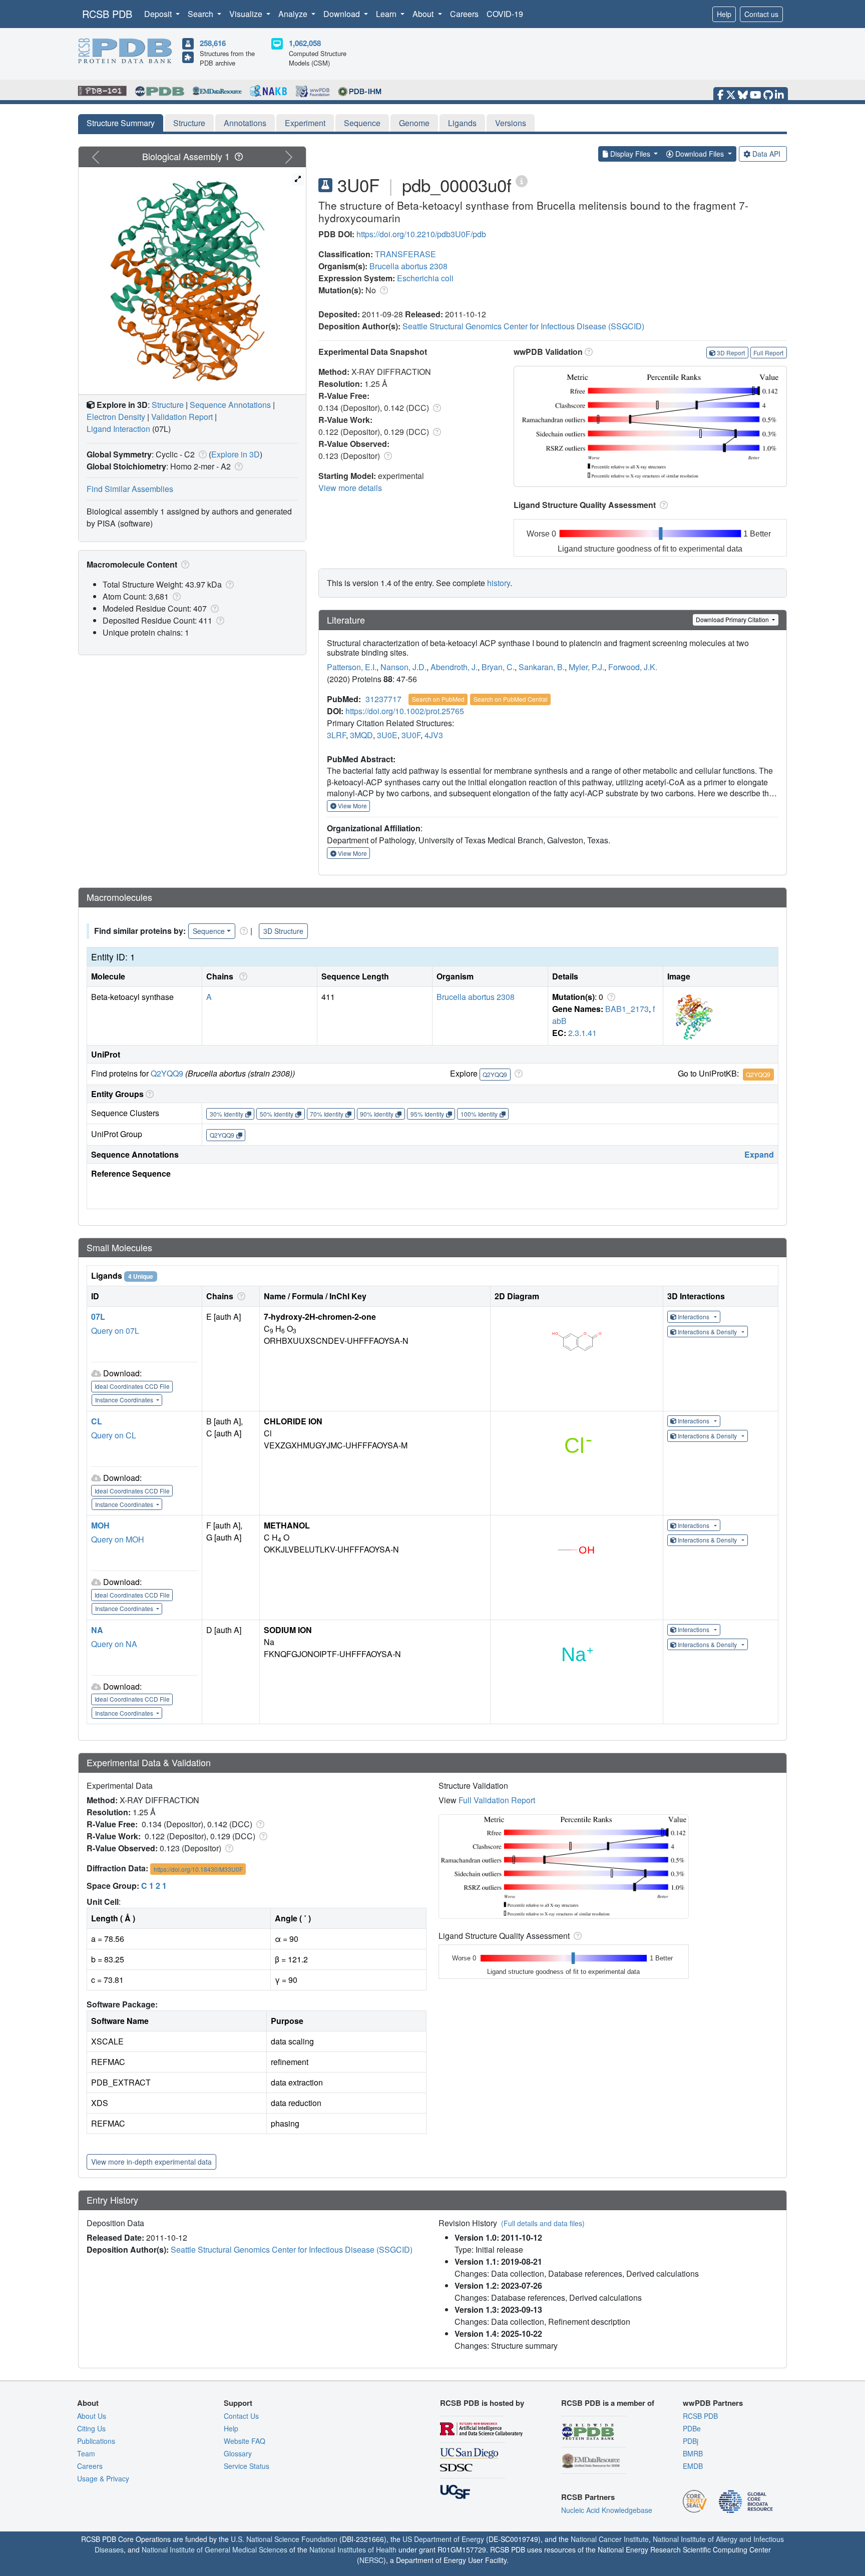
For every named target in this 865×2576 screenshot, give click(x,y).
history (499, 583)
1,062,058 (305, 43)
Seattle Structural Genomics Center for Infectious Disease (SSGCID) (523, 326)
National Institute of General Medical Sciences (214, 2549)
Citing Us (91, 2428)
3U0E (387, 735)
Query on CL (114, 1435)
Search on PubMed (438, 699)
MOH (100, 1525)
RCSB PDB (107, 14)
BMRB (693, 2453)
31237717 (383, 699)
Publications (96, 2441)
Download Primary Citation (733, 619)
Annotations (245, 123)
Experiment (305, 123)
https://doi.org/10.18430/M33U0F (198, 1869)
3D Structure (283, 931)
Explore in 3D (236, 454)
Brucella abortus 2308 (408, 266)
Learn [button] (387, 14)
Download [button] (343, 14)
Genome (414, 123)
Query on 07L (115, 1331)
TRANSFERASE (405, 254)
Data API (766, 154)
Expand (759, 1154)
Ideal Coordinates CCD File (132, 1386)
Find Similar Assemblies (130, 489)
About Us (92, 2416)
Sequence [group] (209, 931)
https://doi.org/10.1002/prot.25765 (405, 711)
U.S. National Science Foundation (284, 2539)
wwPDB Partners (713, 2403)
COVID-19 (505, 14)
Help (724, 14)
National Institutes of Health (353, 2549)
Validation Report (182, 417)
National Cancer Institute (610, 2539)
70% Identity (327, 1114)
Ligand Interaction (118, 429)
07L (98, 1317)
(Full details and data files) (543, 2223)
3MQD (361, 735)
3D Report (731, 353)
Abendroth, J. (454, 667)
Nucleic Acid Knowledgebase (607, 2510)
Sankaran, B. (542, 667)
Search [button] (201, 14)
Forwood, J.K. (633, 667)
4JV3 (434, 735)
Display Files (630, 154)
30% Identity (227, 1114)
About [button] (424, 14)
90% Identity (377, 1114)
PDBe (692, 2428)
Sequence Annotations (230, 405)
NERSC (371, 2560)
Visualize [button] (247, 14)
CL (97, 1421)
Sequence (362, 123)
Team (86, 2453)
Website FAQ (245, 2441)
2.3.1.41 (582, 1033)
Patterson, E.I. (352, 667)
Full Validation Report (497, 1800)
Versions (511, 123)
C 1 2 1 (154, 1886)
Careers (464, 14)
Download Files (700, 154)
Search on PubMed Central (511, 699)
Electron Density (116, 417)
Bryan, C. (498, 667)
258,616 (213, 43)
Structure (189, 123)
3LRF (336, 735)
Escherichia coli (425, 278)
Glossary (238, 2453)
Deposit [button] (159, 14)
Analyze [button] (294, 14)
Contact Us (241, 2416)
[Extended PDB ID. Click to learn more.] (522, 180)
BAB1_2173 (627, 1009)
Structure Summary (121, 123)
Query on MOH (118, 1539)
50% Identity (277, 1114)
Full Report (768, 353)
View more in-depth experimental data (151, 2162)
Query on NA (114, 1644)
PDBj (691, 2441)
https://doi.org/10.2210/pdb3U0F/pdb (421, 234)
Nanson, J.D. (403, 667)
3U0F (411, 735)
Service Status (247, 2466)
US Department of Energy (443, 2539)
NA (97, 1630)
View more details (350, 488)
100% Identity (479, 1114)
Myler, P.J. (586, 667)
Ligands (462, 123)
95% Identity (427, 1114)
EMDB (693, 2466)
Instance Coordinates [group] (125, 1400)
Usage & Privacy (103, 2478)
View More (352, 806)
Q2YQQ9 (167, 1073)
